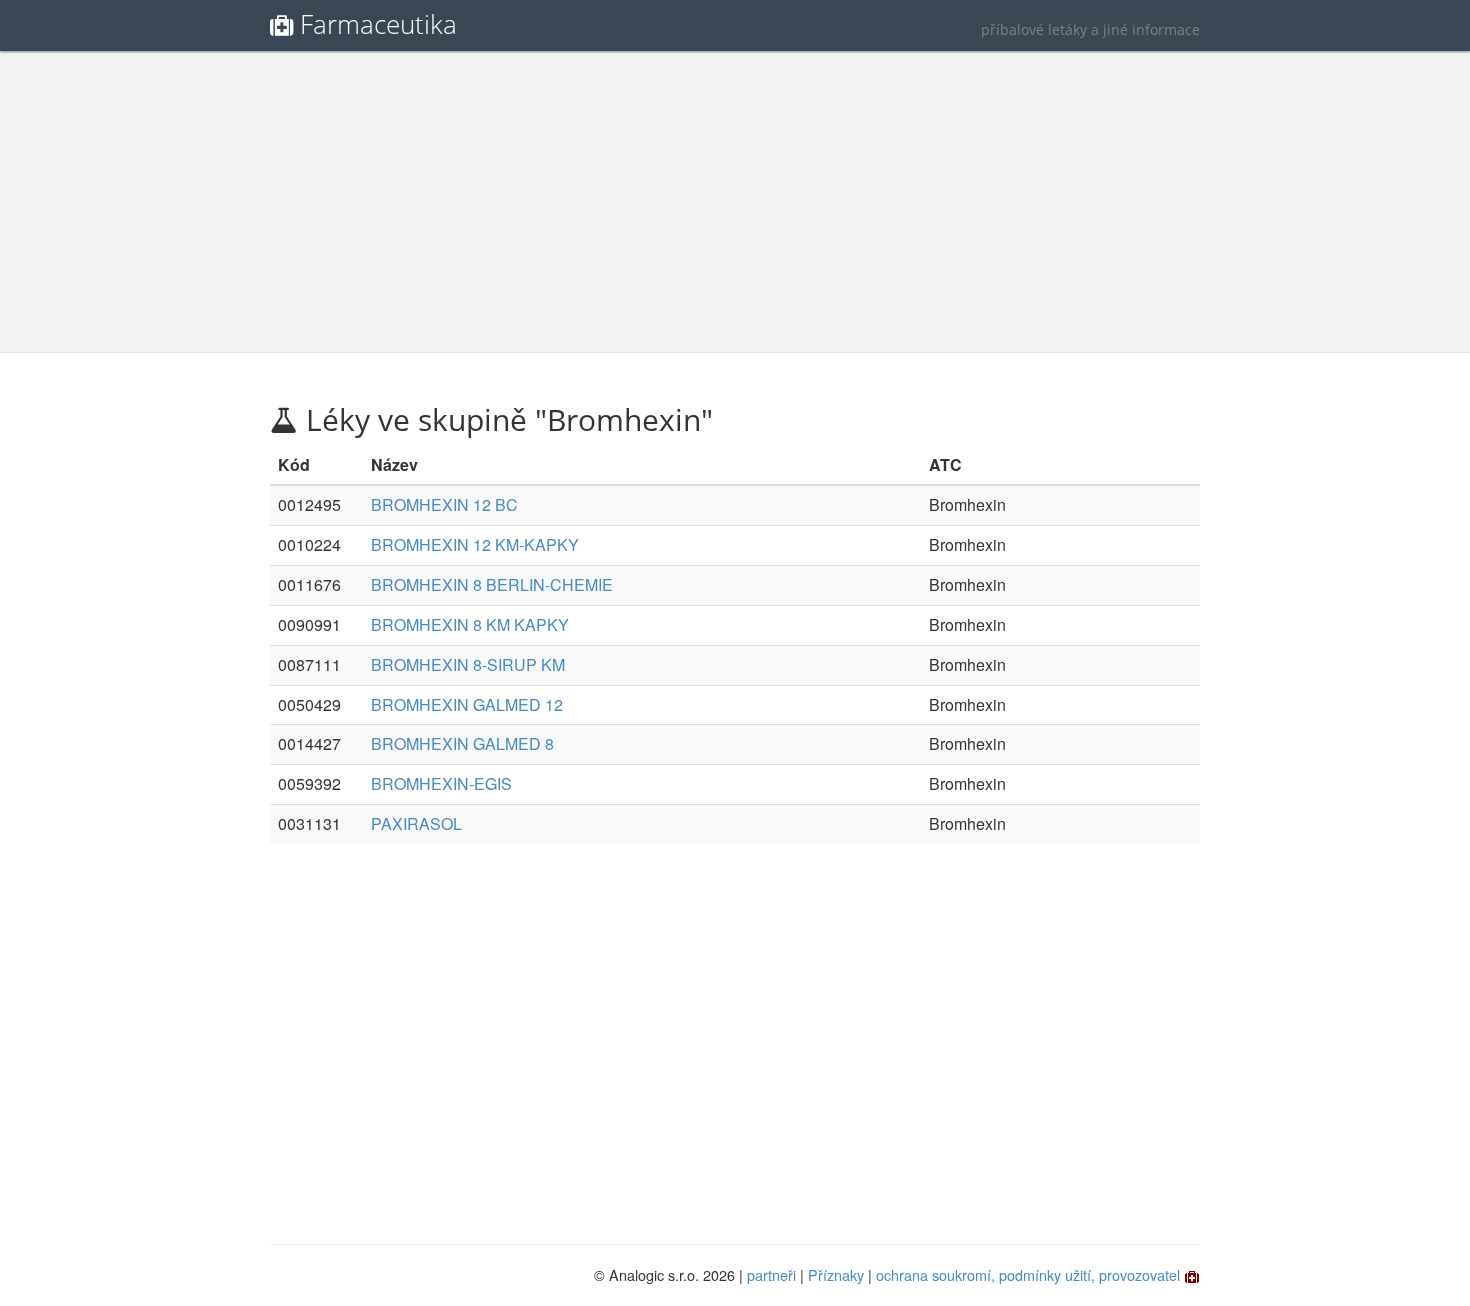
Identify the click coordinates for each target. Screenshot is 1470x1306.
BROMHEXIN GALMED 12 (467, 704)
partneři (771, 1274)
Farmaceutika (378, 24)
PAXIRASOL (416, 823)
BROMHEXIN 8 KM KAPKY (470, 624)
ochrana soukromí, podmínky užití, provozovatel (1028, 1274)
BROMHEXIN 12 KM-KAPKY (475, 544)
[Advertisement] (735, 202)
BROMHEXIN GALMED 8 (462, 743)
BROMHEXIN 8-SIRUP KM (468, 664)
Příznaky (836, 1274)
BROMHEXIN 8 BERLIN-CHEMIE (492, 584)
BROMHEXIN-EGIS (441, 783)
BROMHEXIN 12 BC (444, 504)
